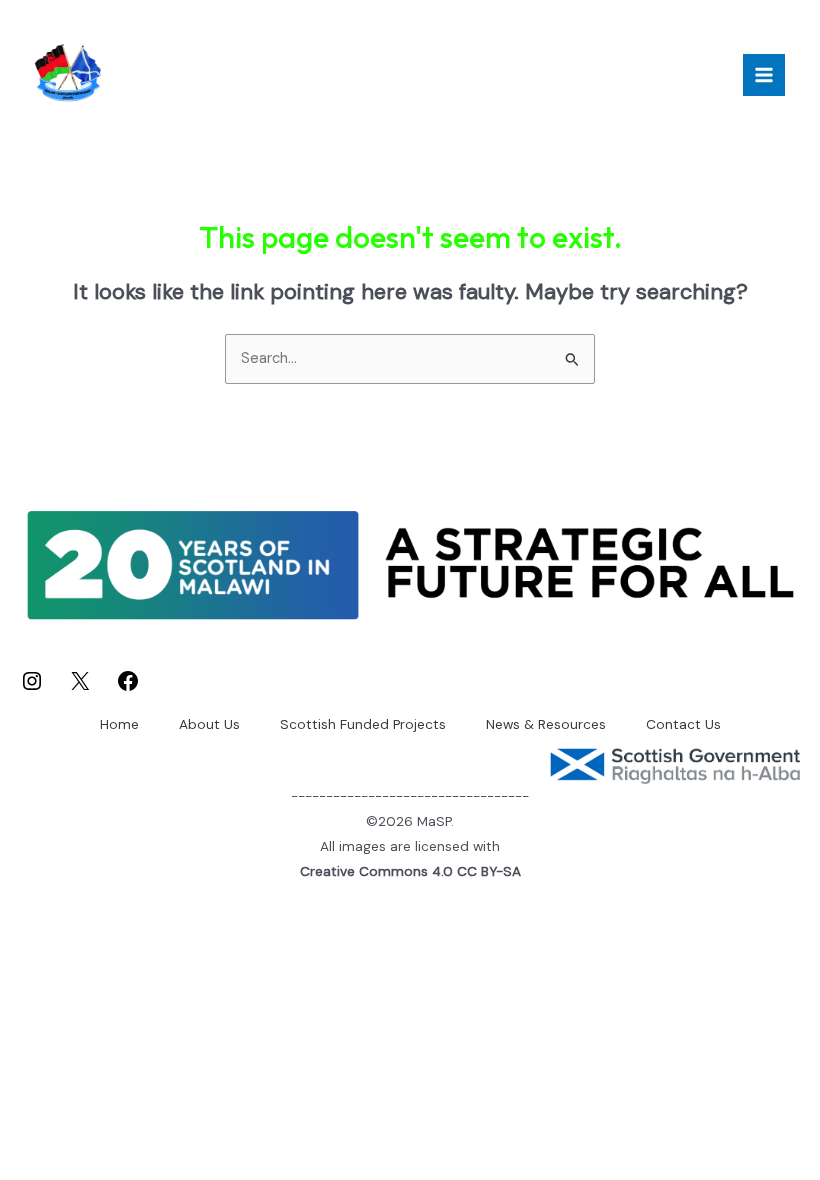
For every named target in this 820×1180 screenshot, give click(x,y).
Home (119, 724)
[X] (80, 688)
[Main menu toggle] (764, 75)
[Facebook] (128, 688)
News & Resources (546, 724)
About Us (209, 724)
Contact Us (683, 724)
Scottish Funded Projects (363, 724)
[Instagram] (32, 688)
